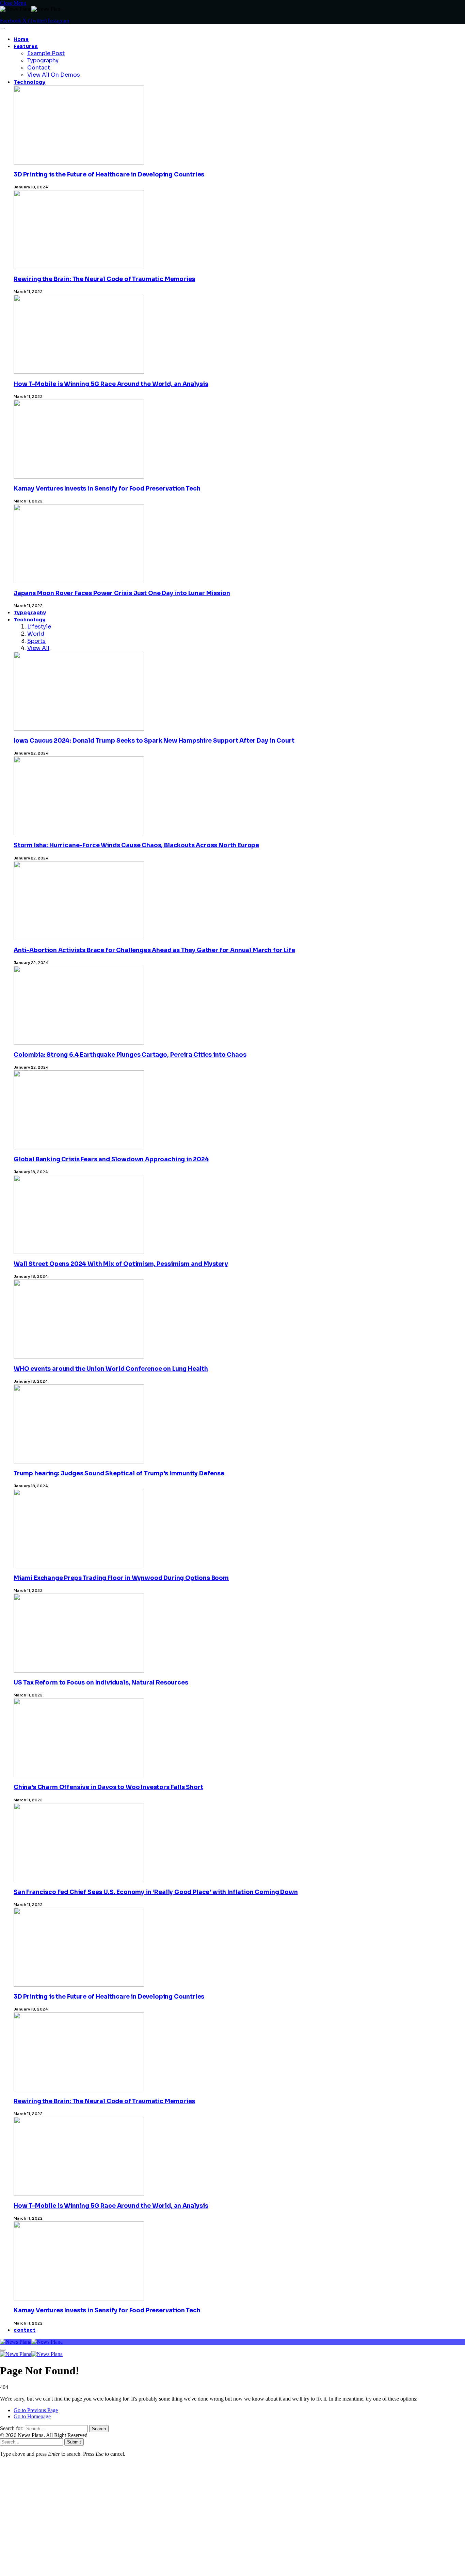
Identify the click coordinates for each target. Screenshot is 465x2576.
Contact (39, 68)
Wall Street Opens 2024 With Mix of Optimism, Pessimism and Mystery (121, 1264)
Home (21, 39)
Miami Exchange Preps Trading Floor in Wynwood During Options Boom (121, 1578)
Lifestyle (39, 627)
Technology (30, 82)
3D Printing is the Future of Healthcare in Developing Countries (109, 175)
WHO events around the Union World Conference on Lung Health (111, 1369)
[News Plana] (31, 2342)
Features (26, 46)
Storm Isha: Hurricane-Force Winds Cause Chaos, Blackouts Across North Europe (136, 845)
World (36, 634)
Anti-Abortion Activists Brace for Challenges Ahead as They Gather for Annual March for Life (154, 950)
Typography (43, 60)
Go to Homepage (32, 2416)
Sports (36, 641)
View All (38, 648)
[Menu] (3, 29)
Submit (74, 2442)
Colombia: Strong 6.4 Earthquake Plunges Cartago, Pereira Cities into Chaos (130, 1055)
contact (25, 2330)
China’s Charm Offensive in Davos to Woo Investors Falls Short (108, 1787)
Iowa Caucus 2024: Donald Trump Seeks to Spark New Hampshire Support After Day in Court (154, 741)
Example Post (46, 53)
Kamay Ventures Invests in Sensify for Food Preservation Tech (107, 489)
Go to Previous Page (36, 2410)
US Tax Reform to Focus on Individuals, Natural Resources (101, 1683)
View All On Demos (54, 75)
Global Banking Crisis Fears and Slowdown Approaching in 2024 (111, 1159)
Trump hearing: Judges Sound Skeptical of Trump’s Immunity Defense (119, 1473)
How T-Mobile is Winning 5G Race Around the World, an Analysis (111, 384)
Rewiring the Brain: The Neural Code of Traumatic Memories (104, 279)
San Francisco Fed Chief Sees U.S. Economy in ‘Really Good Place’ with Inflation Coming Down (156, 1892)
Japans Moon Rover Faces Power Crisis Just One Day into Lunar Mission (122, 593)
